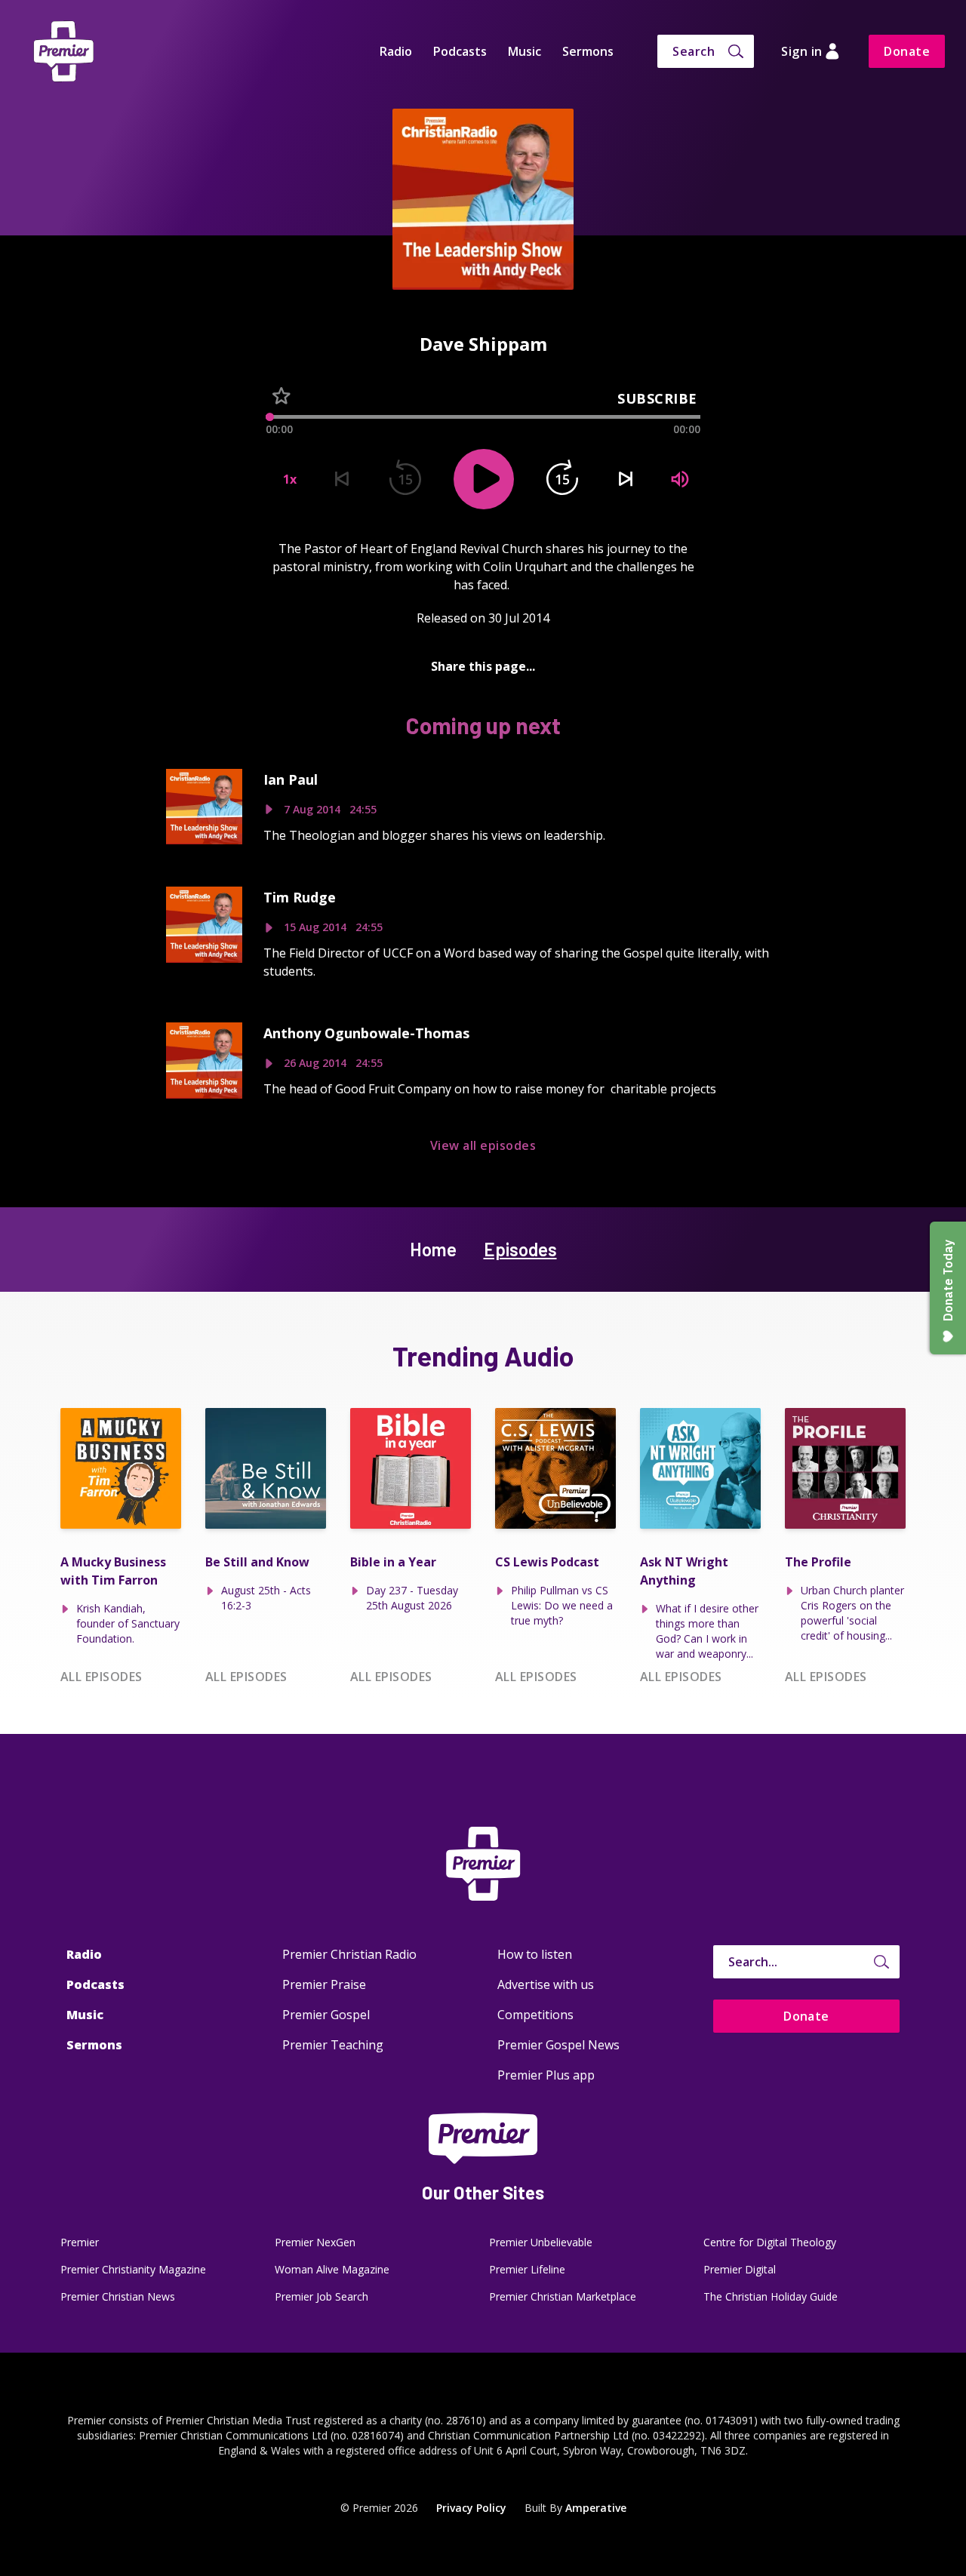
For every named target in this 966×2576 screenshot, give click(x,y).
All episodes (102, 1677)
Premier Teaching (333, 2045)
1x (290, 479)
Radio (396, 51)
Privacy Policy (471, 2508)
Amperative (596, 2508)
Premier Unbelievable (541, 2242)
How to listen (535, 1954)
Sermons (588, 51)
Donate (907, 51)
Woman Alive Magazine (332, 2269)
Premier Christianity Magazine (133, 2269)
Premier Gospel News (558, 2045)
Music (525, 51)
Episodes (520, 1249)
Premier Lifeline (527, 2269)
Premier (80, 2242)
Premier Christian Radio (349, 1954)
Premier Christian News (118, 2296)
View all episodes (483, 1145)
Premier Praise (324, 1984)
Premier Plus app (546, 2075)
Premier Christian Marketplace (563, 2296)
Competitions (535, 2015)
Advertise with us (546, 1984)
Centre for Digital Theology (770, 2242)
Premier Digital (740, 2269)
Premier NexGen (315, 2242)
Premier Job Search (321, 2296)
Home (433, 1249)
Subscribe (657, 398)
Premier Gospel (326, 2015)
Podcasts (460, 51)
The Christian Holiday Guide (771, 2296)
